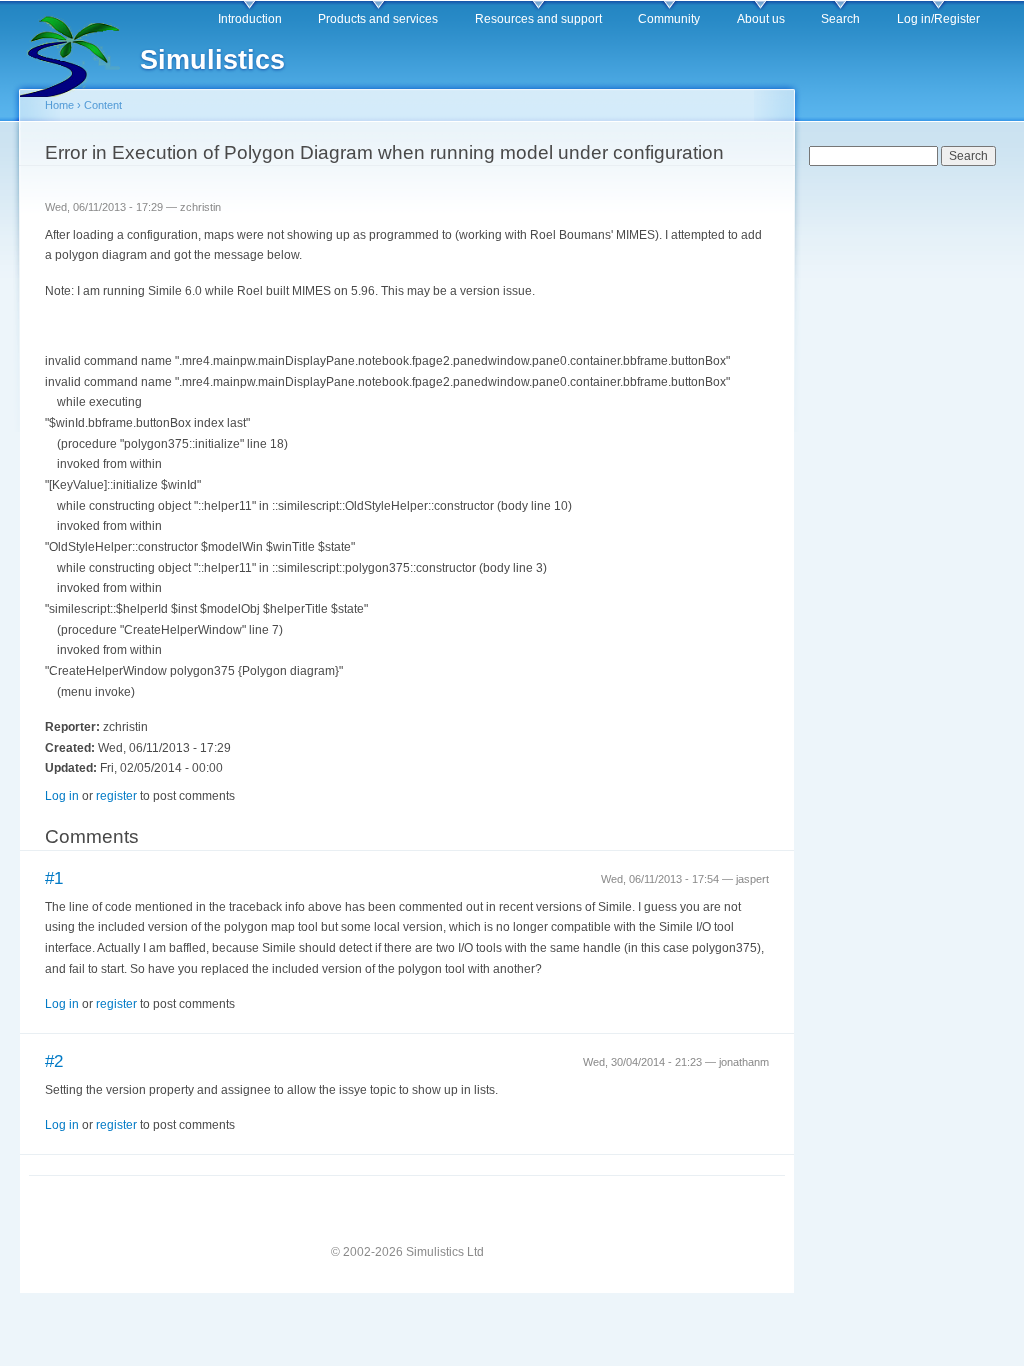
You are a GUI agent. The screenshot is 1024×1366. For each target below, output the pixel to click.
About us (761, 19)
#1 (54, 878)
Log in (62, 796)
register (116, 796)
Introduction (250, 19)
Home (59, 105)
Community (669, 19)
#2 (54, 1061)
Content (103, 105)
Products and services (378, 19)
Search (840, 19)
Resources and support (538, 19)
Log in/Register (938, 19)
